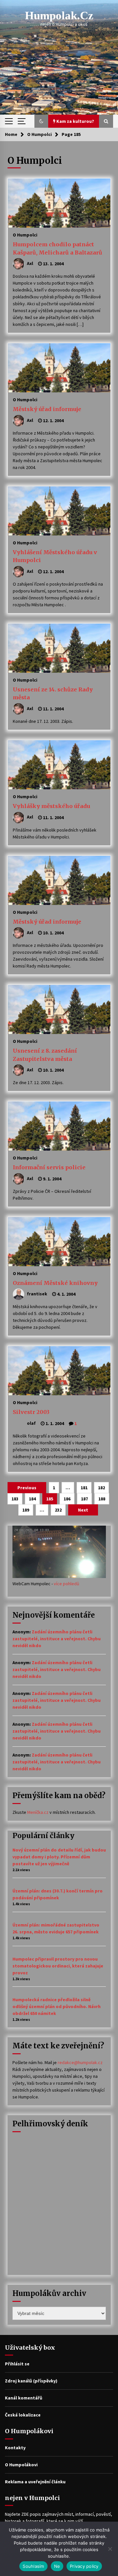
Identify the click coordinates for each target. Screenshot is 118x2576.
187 (84, 1499)
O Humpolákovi (21, 2465)
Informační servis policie (49, 1167)
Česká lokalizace (23, 2415)
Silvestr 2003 (31, 1412)
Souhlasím (33, 2566)
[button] (41, 121)
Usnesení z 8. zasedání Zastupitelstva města (45, 1055)
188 (102, 1499)
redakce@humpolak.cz (80, 2062)
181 (84, 1488)
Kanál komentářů (24, 2398)
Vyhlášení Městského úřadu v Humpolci (55, 556)
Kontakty (15, 2448)
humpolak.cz (59, 16)
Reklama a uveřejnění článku (35, 2482)
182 (101, 1488)
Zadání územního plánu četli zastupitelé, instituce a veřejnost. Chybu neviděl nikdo (57, 1639)
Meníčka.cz (38, 1812)
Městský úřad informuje (47, 409)
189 (26, 1510)
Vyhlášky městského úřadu (51, 806)
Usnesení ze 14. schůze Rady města (53, 694)
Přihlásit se (17, 2364)
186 (67, 1499)
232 (58, 1510)
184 (32, 1499)
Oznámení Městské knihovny (55, 1283)
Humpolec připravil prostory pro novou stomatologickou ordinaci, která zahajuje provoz (58, 1966)
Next (83, 1510)
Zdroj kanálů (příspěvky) (31, 2381)
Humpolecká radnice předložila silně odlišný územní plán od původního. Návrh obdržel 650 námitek (57, 2006)
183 (15, 1499)
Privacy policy (84, 2566)
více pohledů (67, 1584)
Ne (57, 2566)
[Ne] (110, 2549)
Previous (27, 1488)
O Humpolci (25, 235)
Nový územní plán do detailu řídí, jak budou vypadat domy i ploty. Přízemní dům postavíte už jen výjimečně (59, 1857)
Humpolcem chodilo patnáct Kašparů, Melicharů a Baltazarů (58, 248)
